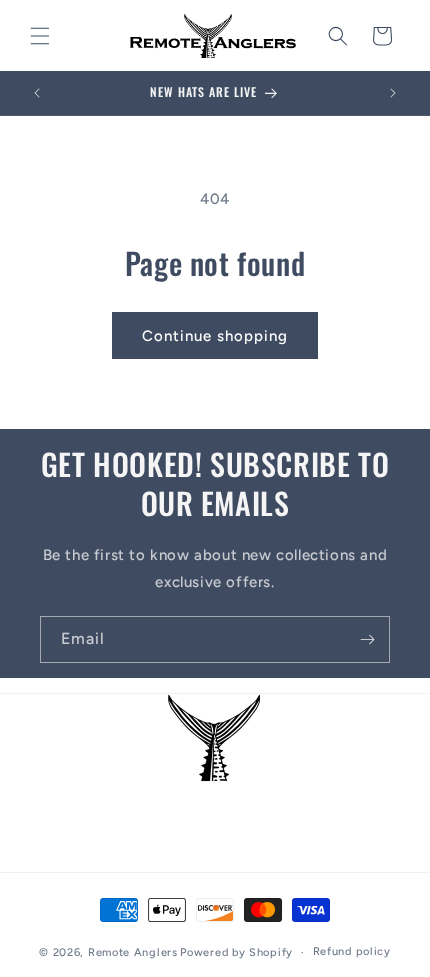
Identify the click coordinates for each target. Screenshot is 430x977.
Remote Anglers (133, 952)
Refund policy (352, 951)
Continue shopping (215, 336)
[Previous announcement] (37, 93)
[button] (40, 36)
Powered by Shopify (236, 952)
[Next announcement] (393, 93)
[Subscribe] (367, 639)
